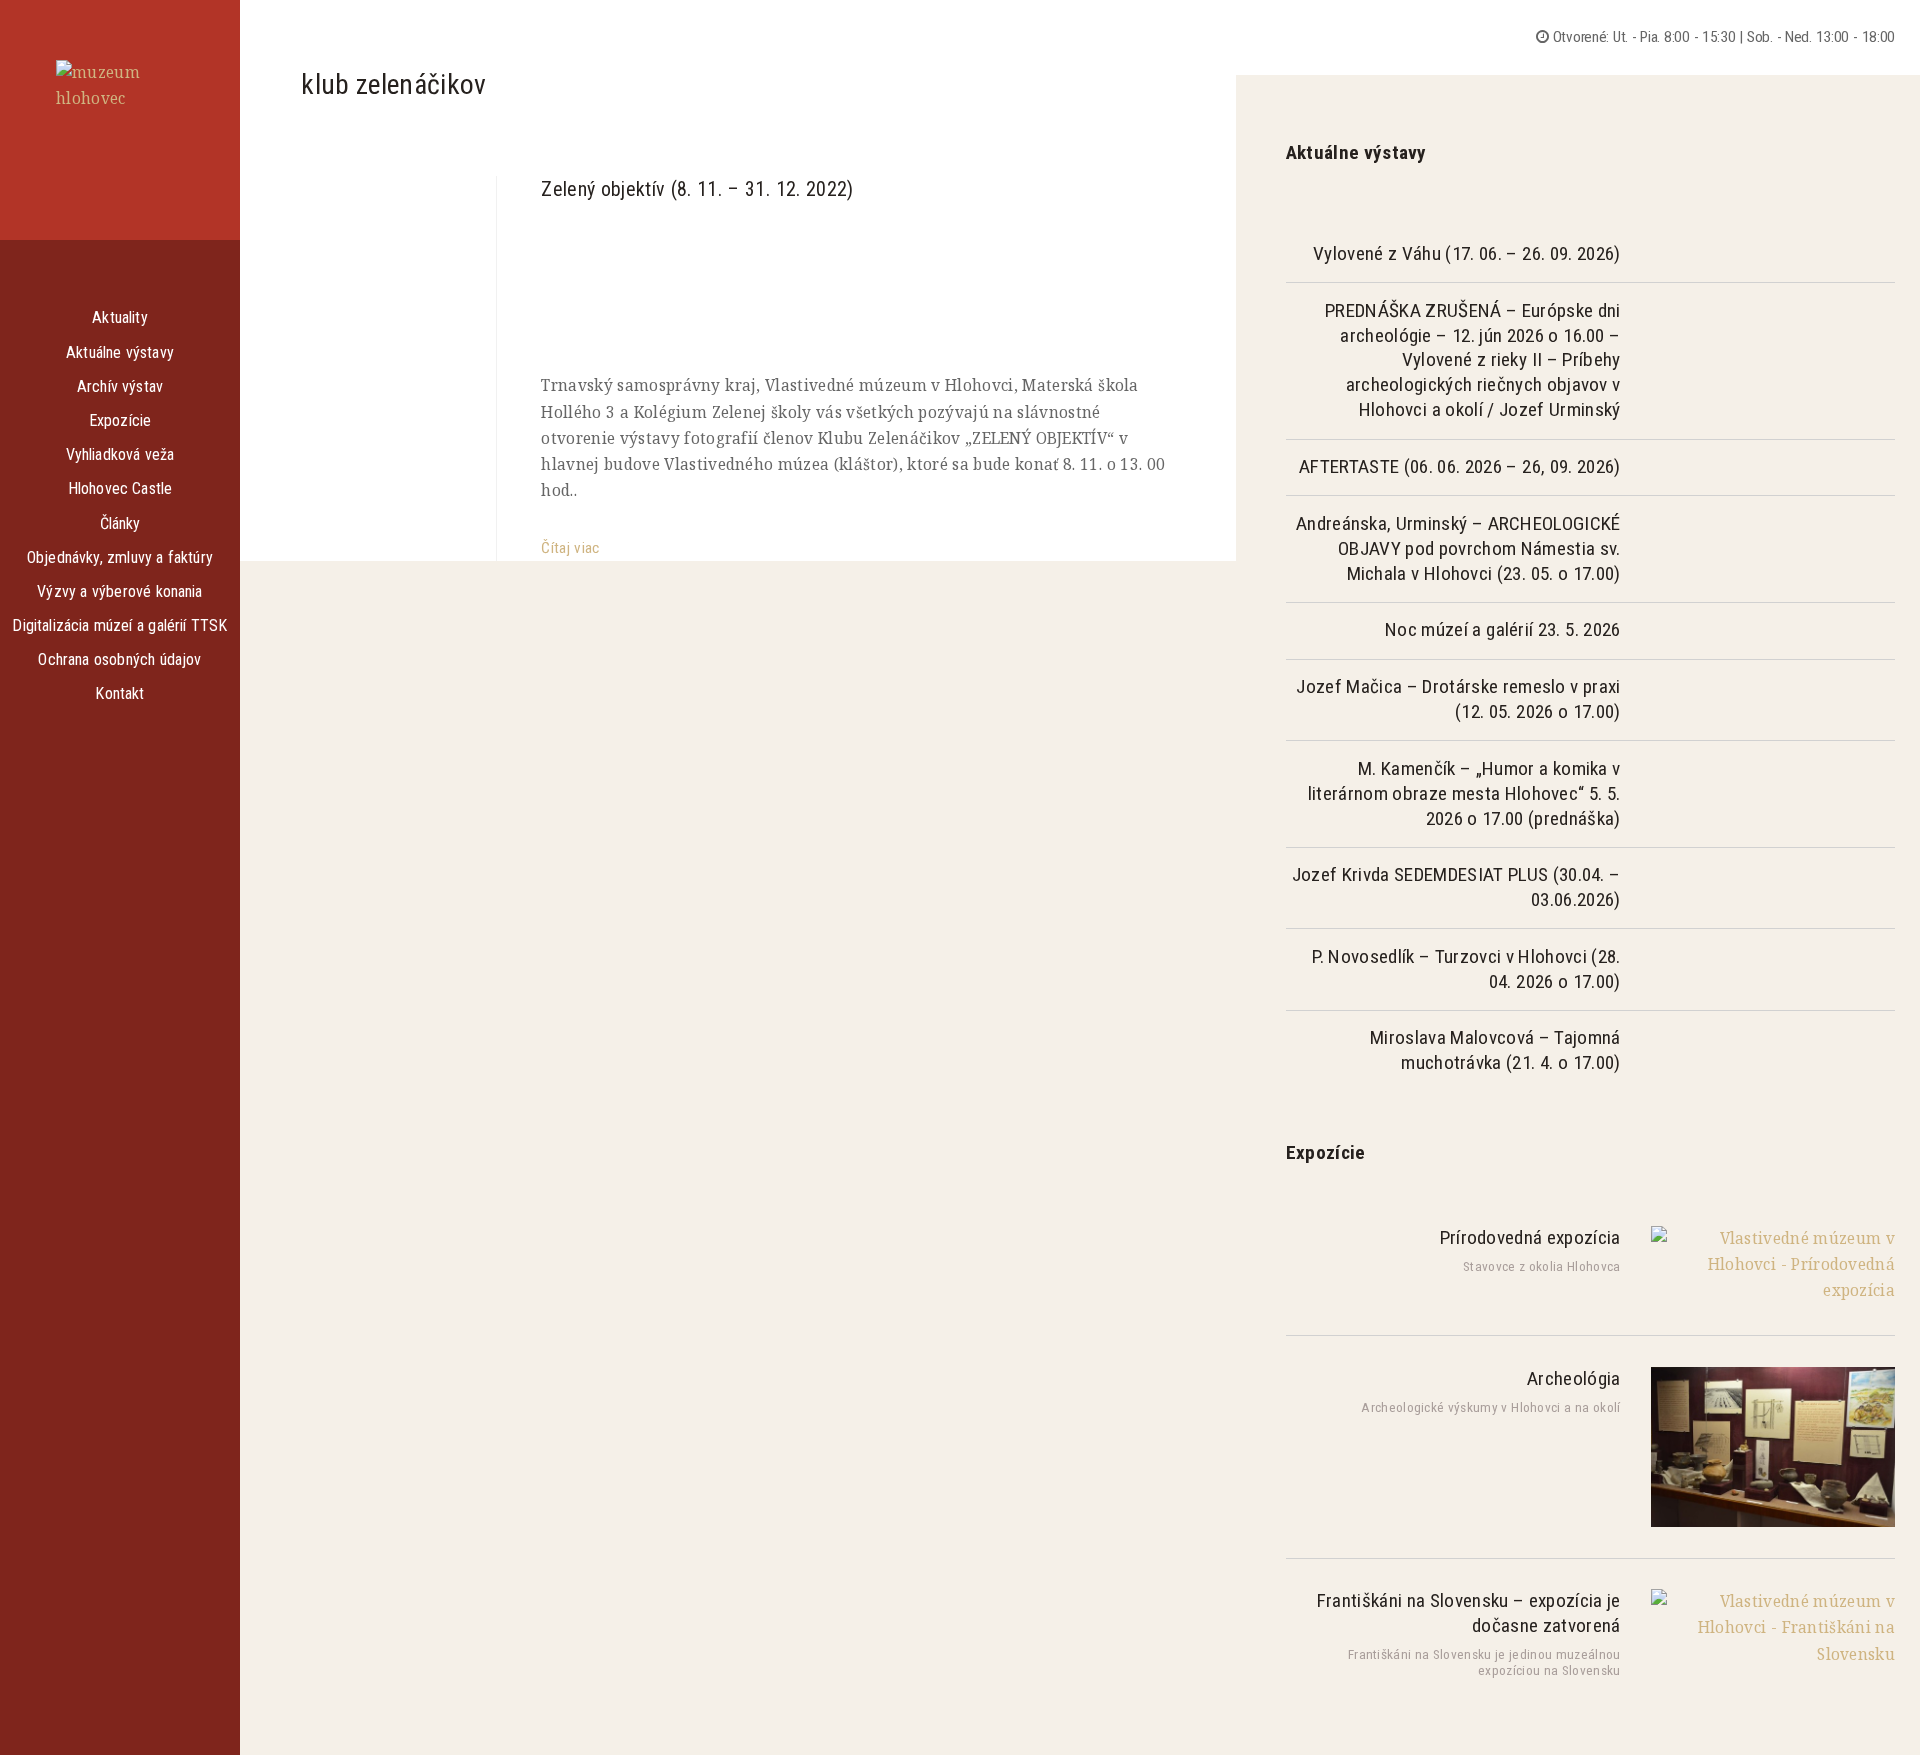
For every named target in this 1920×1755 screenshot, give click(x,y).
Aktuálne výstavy (120, 352)
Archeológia (1573, 1378)
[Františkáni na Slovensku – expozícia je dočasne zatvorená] (1773, 1654)
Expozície (120, 420)
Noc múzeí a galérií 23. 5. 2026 (1502, 629)
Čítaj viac (570, 548)
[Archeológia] (1773, 1522)
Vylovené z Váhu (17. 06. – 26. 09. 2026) (1467, 253)
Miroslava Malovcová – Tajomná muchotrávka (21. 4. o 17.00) (1495, 1050)
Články (120, 523)
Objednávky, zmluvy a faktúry (120, 557)
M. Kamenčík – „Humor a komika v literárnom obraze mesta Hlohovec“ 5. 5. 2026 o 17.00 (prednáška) (1464, 793)
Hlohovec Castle (120, 488)
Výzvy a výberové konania (119, 591)
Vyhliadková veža (120, 454)
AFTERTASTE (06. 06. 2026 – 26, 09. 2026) (1459, 466)
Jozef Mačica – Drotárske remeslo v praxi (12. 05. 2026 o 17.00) (1458, 699)
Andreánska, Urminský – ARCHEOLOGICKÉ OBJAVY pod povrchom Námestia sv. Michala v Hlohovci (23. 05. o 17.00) (1458, 548)
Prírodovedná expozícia (1530, 1237)
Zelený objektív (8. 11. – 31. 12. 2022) (697, 189)
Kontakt (119, 693)
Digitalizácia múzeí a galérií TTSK (119, 625)
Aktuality (119, 317)
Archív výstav (120, 386)
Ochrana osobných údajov (119, 659)
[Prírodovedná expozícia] (1773, 1290)
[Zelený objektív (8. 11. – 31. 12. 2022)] (857, 283)
